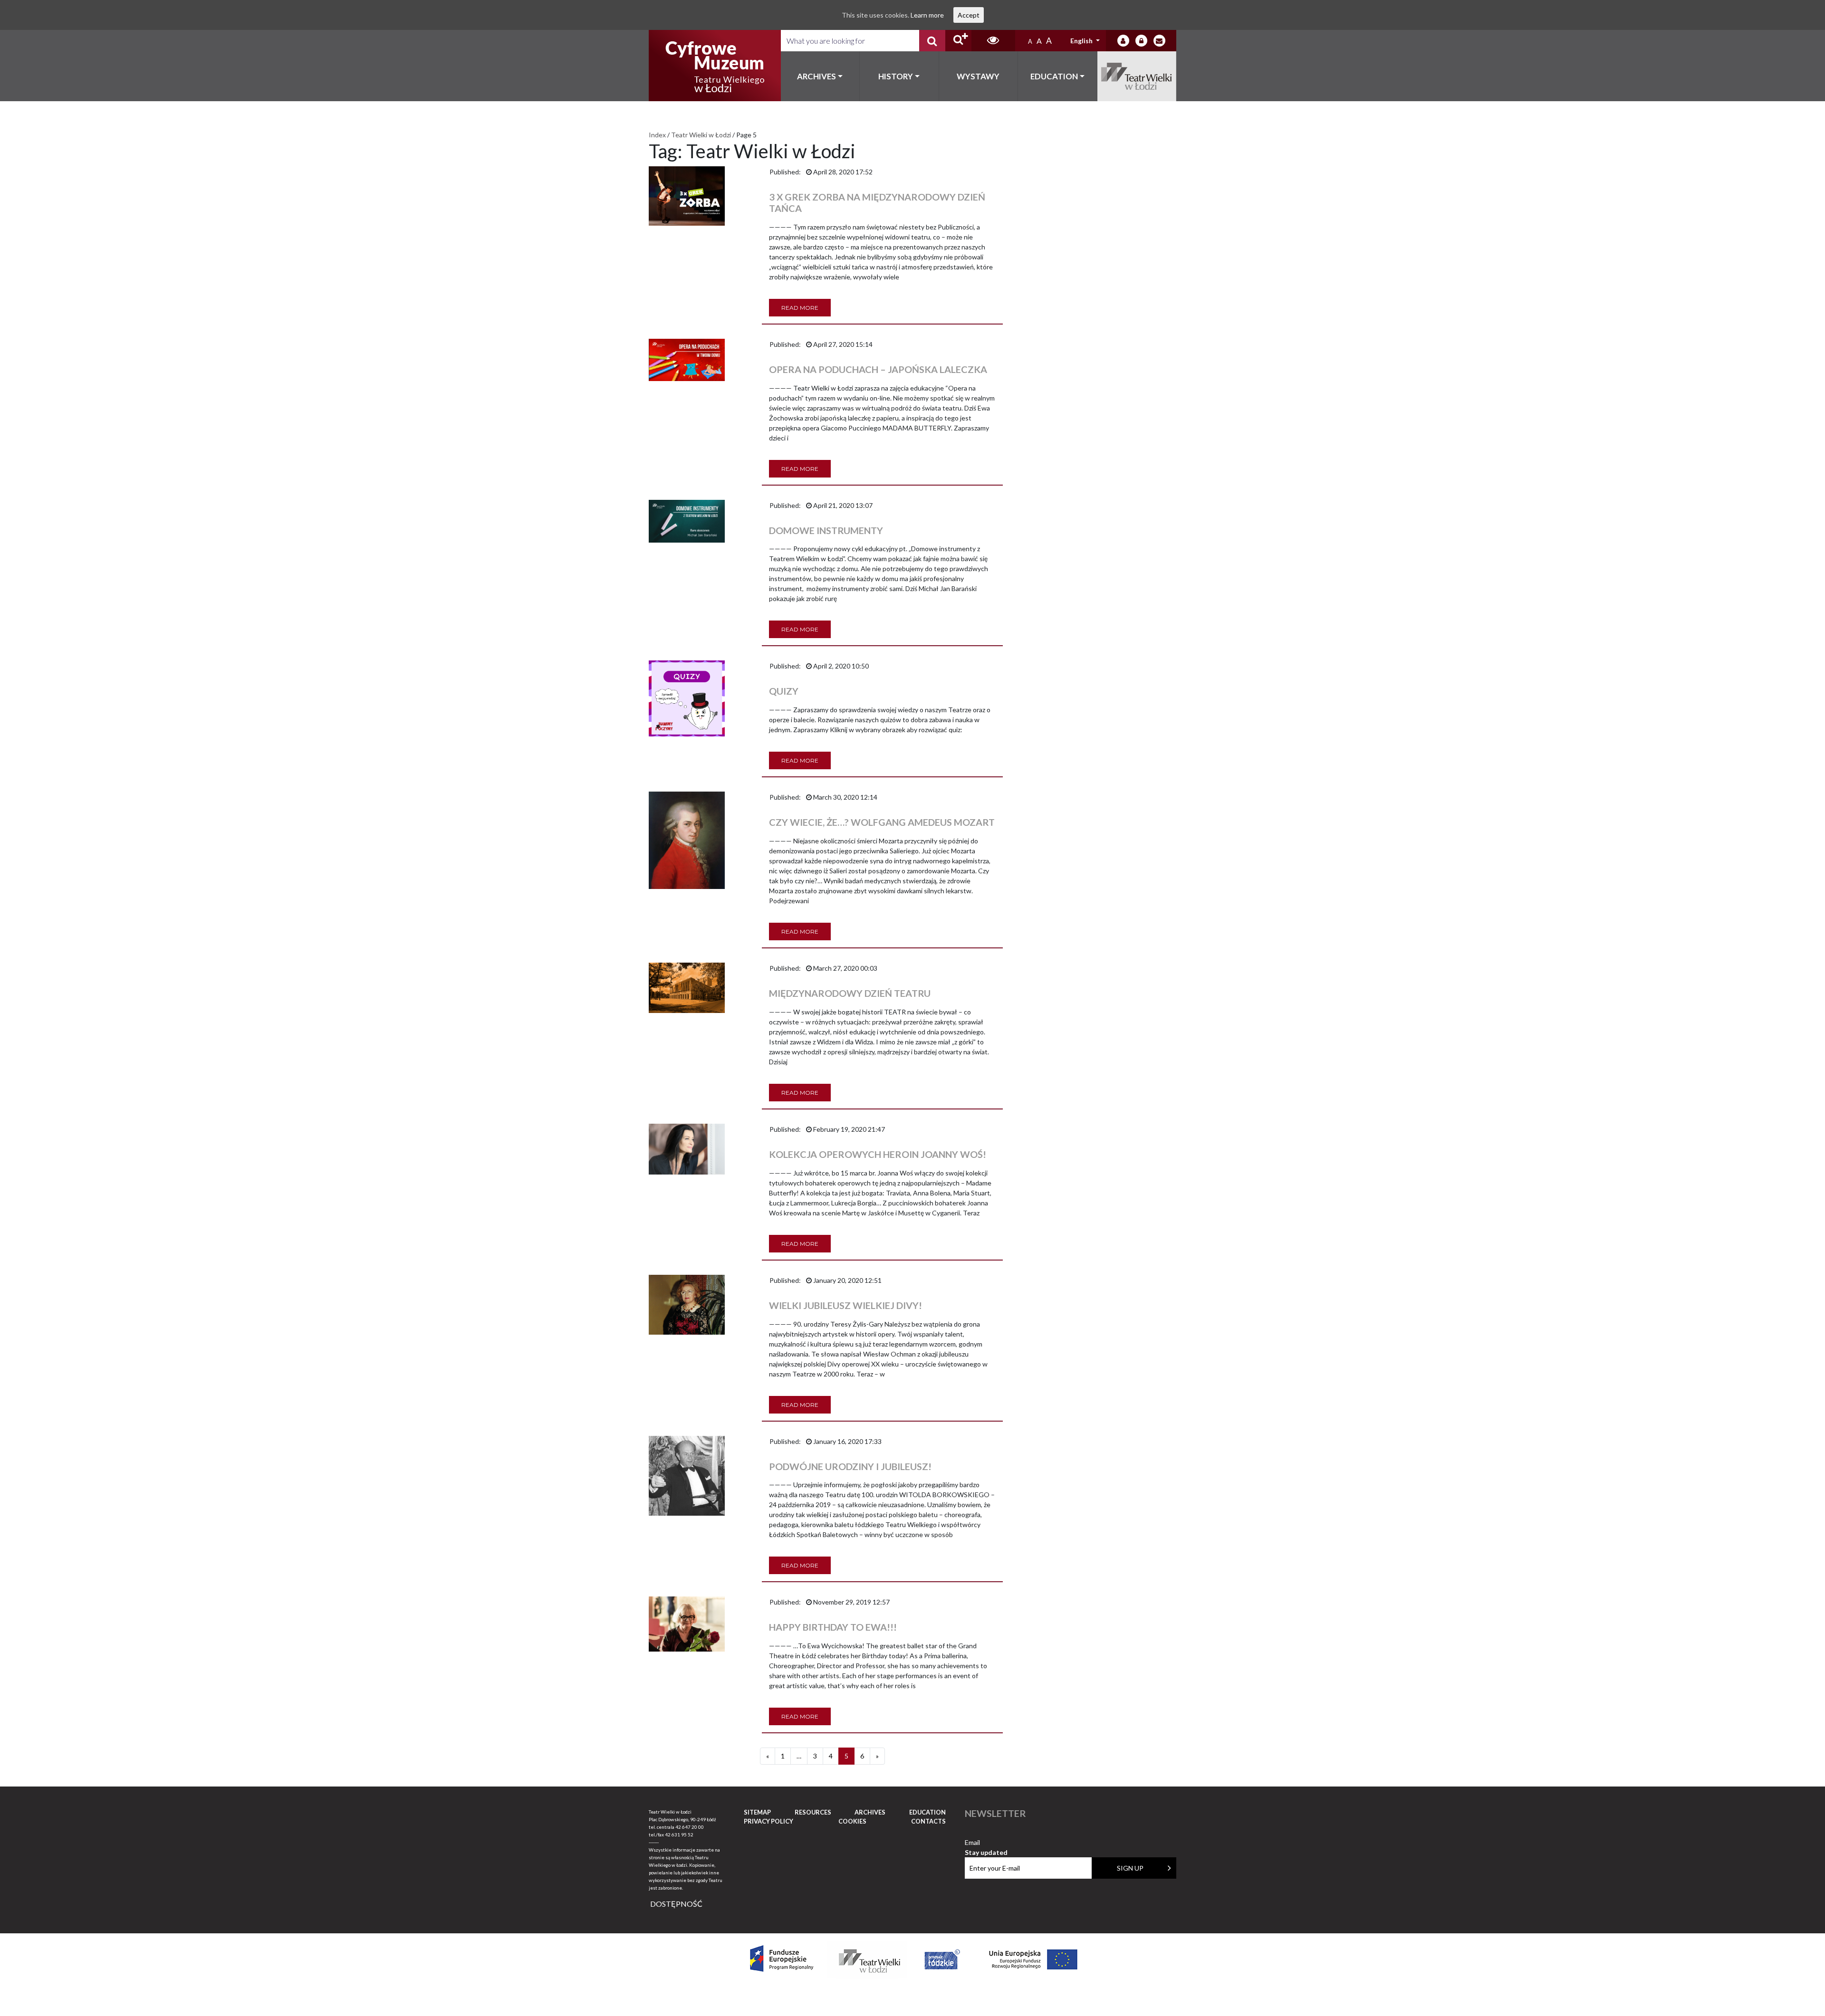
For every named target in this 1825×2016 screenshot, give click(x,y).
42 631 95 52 (679, 1834)
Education (1054, 76)
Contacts (928, 1821)
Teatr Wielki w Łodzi (1137, 76)
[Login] (1123, 41)
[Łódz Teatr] (715, 66)
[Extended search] (958, 41)
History (896, 76)
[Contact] (1159, 41)
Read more (800, 308)
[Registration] (1141, 41)
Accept (969, 15)
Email (986, 1843)
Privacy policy (768, 1821)
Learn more (927, 15)
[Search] (932, 41)
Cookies (852, 1821)
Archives (816, 76)
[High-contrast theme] (993, 41)
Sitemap (757, 1812)
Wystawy (978, 76)
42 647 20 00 (690, 1827)
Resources (813, 1812)
